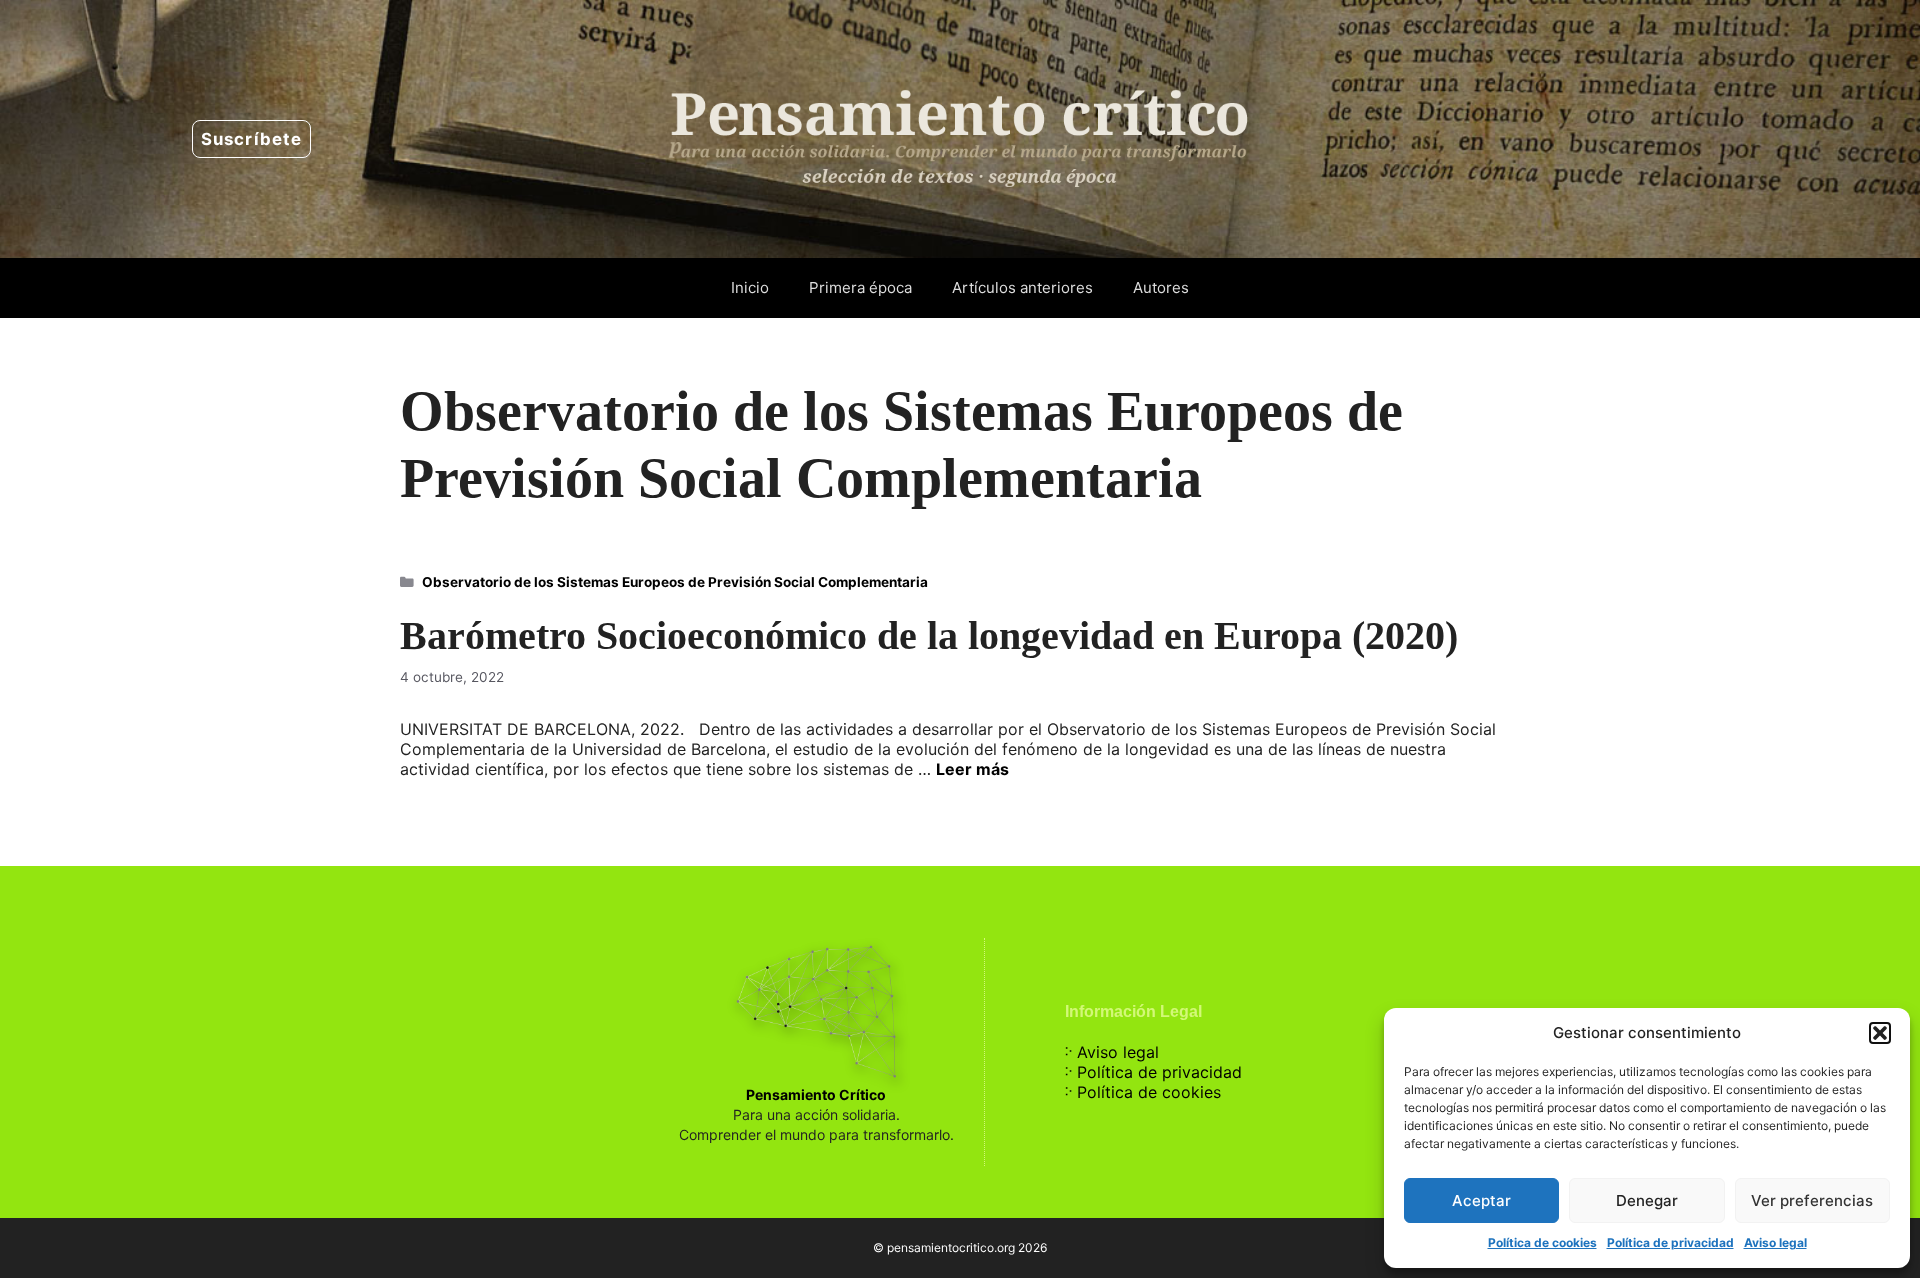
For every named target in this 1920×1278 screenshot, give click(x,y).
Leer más (972, 769)
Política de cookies (1542, 1242)
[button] (1880, 1033)
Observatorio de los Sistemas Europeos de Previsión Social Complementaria (675, 582)
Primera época (860, 287)
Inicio (750, 287)
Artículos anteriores (1022, 287)
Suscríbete (251, 139)
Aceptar (1481, 1200)
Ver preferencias (1812, 1200)
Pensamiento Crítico (816, 1094)
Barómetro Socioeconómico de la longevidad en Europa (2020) (929, 635)
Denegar (1647, 1200)
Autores (1161, 287)
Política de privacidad (1670, 1242)
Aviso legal (1775, 1242)
